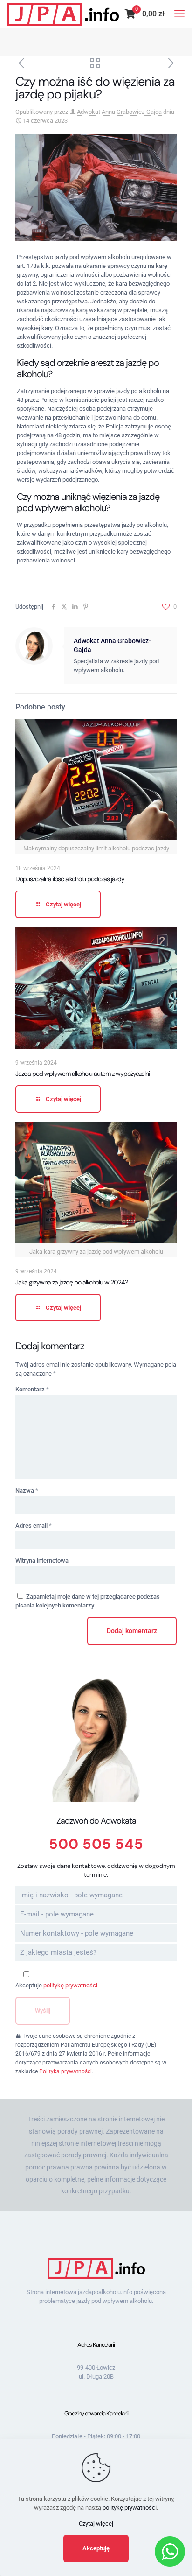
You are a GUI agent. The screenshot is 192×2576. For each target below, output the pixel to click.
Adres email (34, 1526)
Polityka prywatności (65, 2071)
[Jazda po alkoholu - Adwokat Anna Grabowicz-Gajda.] (63, 14)
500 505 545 (96, 1844)
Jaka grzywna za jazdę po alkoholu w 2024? (72, 1282)
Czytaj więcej (96, 2523)
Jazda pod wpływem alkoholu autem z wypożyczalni (82, 1074)
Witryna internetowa (42, 1561)
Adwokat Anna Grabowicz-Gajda (119, 112)
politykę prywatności (70, 1985)
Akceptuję (96, 2548)
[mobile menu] (179, 14)
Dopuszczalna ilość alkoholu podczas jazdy (70, 879)
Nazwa (27, 1491)
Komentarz (32, 1389)
